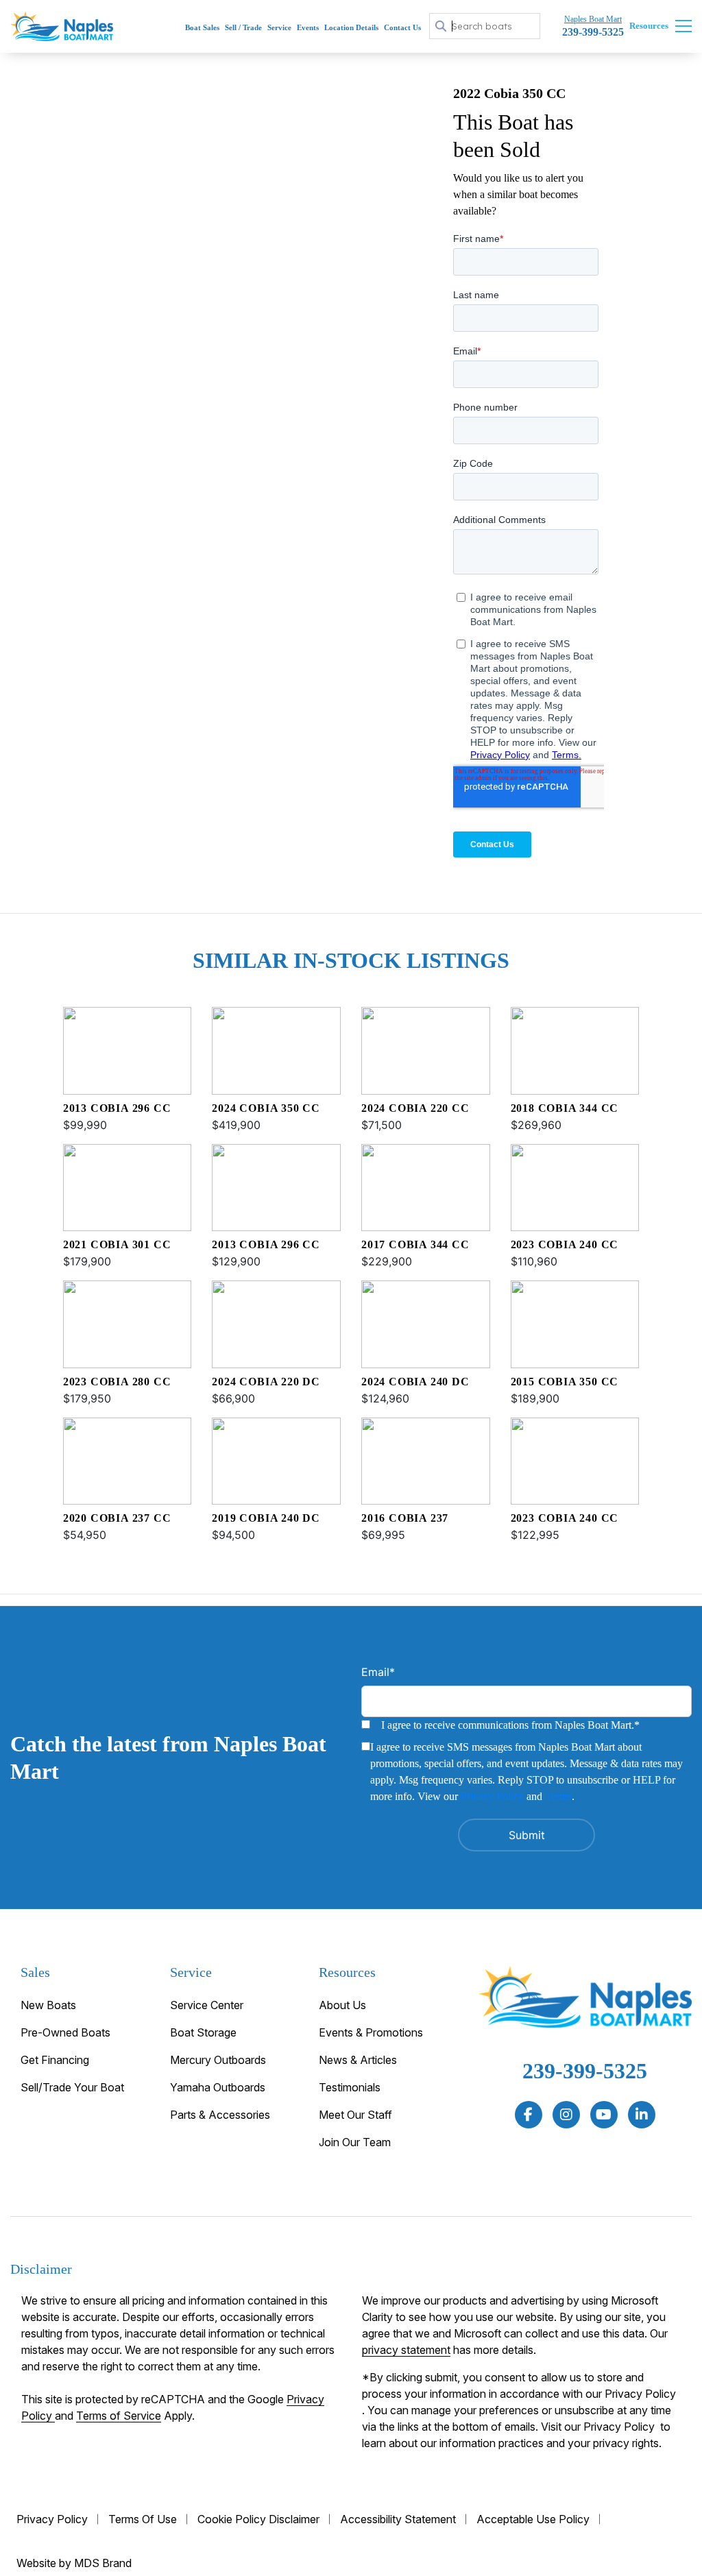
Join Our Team (355, 2142)
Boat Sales (202, 27)
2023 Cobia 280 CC (117, 1382)
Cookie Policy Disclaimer (258, 2519)
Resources (649, 26)
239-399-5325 (585, 2071)
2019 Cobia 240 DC (266, 1518)
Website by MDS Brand (74, 2563)
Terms (558, 1796)
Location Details (351, 27)
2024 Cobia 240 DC (415, 1382)
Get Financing (55, 2060)
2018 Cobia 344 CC (565, 1108)
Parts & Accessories (220, 2115)
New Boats (48, 2005)
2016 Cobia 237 (405, 1518)
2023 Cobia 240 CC (565, 1244)
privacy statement (406, 2350)
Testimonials (350, 2087)
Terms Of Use (143, 2519)
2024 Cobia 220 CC (415, 1108)
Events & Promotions (371, 2032)
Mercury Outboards (218, 2060)
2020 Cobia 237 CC (117, 1518)
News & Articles (358, 2060)
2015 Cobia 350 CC (565, 1382)
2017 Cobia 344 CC (415, 1244)
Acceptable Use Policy (533, 2519)
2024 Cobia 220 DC (266, 1382)
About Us (342, 2005)
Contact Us (402, 27)
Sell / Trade (243, 27)
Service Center (207, 2005)
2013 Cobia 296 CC (117, 1108)
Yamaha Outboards (218, 2087)
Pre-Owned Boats (65, 2032)
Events (308, 27)
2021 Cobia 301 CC (117, 1244)
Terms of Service (119, 2416)
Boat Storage (203, 2032)
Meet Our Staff (355, 2115)
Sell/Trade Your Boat (72, 2087)
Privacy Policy (492, 1796)
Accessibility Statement (398, 2519)
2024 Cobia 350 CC (266, 1108)
